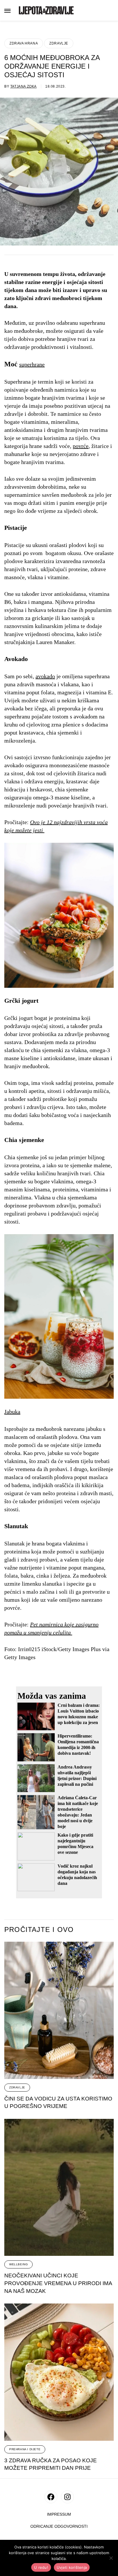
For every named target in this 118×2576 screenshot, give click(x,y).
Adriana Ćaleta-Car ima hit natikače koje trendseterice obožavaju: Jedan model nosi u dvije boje (78, 1812)
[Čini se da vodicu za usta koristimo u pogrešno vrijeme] (59, 2010)
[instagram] (67, 2497)
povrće (81, 446)
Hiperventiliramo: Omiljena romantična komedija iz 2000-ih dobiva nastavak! (78, 1745)
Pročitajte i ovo (39, 1930)
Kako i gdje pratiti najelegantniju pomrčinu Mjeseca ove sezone (75, 1844)
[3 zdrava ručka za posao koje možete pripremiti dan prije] (59, 2372)
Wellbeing (18, 2264)
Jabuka (12, 1412)
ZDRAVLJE (59, 43)
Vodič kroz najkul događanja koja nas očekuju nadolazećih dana (77, 1875)
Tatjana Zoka (23, 86)
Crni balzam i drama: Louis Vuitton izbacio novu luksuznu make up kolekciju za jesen (79, 1714)
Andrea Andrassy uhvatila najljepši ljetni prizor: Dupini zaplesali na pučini (77, 1776)
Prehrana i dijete (25, 2449)
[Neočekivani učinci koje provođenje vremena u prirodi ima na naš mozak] (59, 2187)
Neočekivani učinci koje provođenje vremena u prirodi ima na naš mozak (58, 2283)
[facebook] (51, 2497)
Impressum (59, 2514)
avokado (45, 676)
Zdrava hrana (24, 43)
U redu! (41, 2567)
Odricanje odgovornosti (59, 2526)
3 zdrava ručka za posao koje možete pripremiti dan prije (51, 2464)
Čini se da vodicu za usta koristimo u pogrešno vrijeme (58, 2102)
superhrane (32, 364)
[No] (111, 2558)
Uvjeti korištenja (72, 2567)
